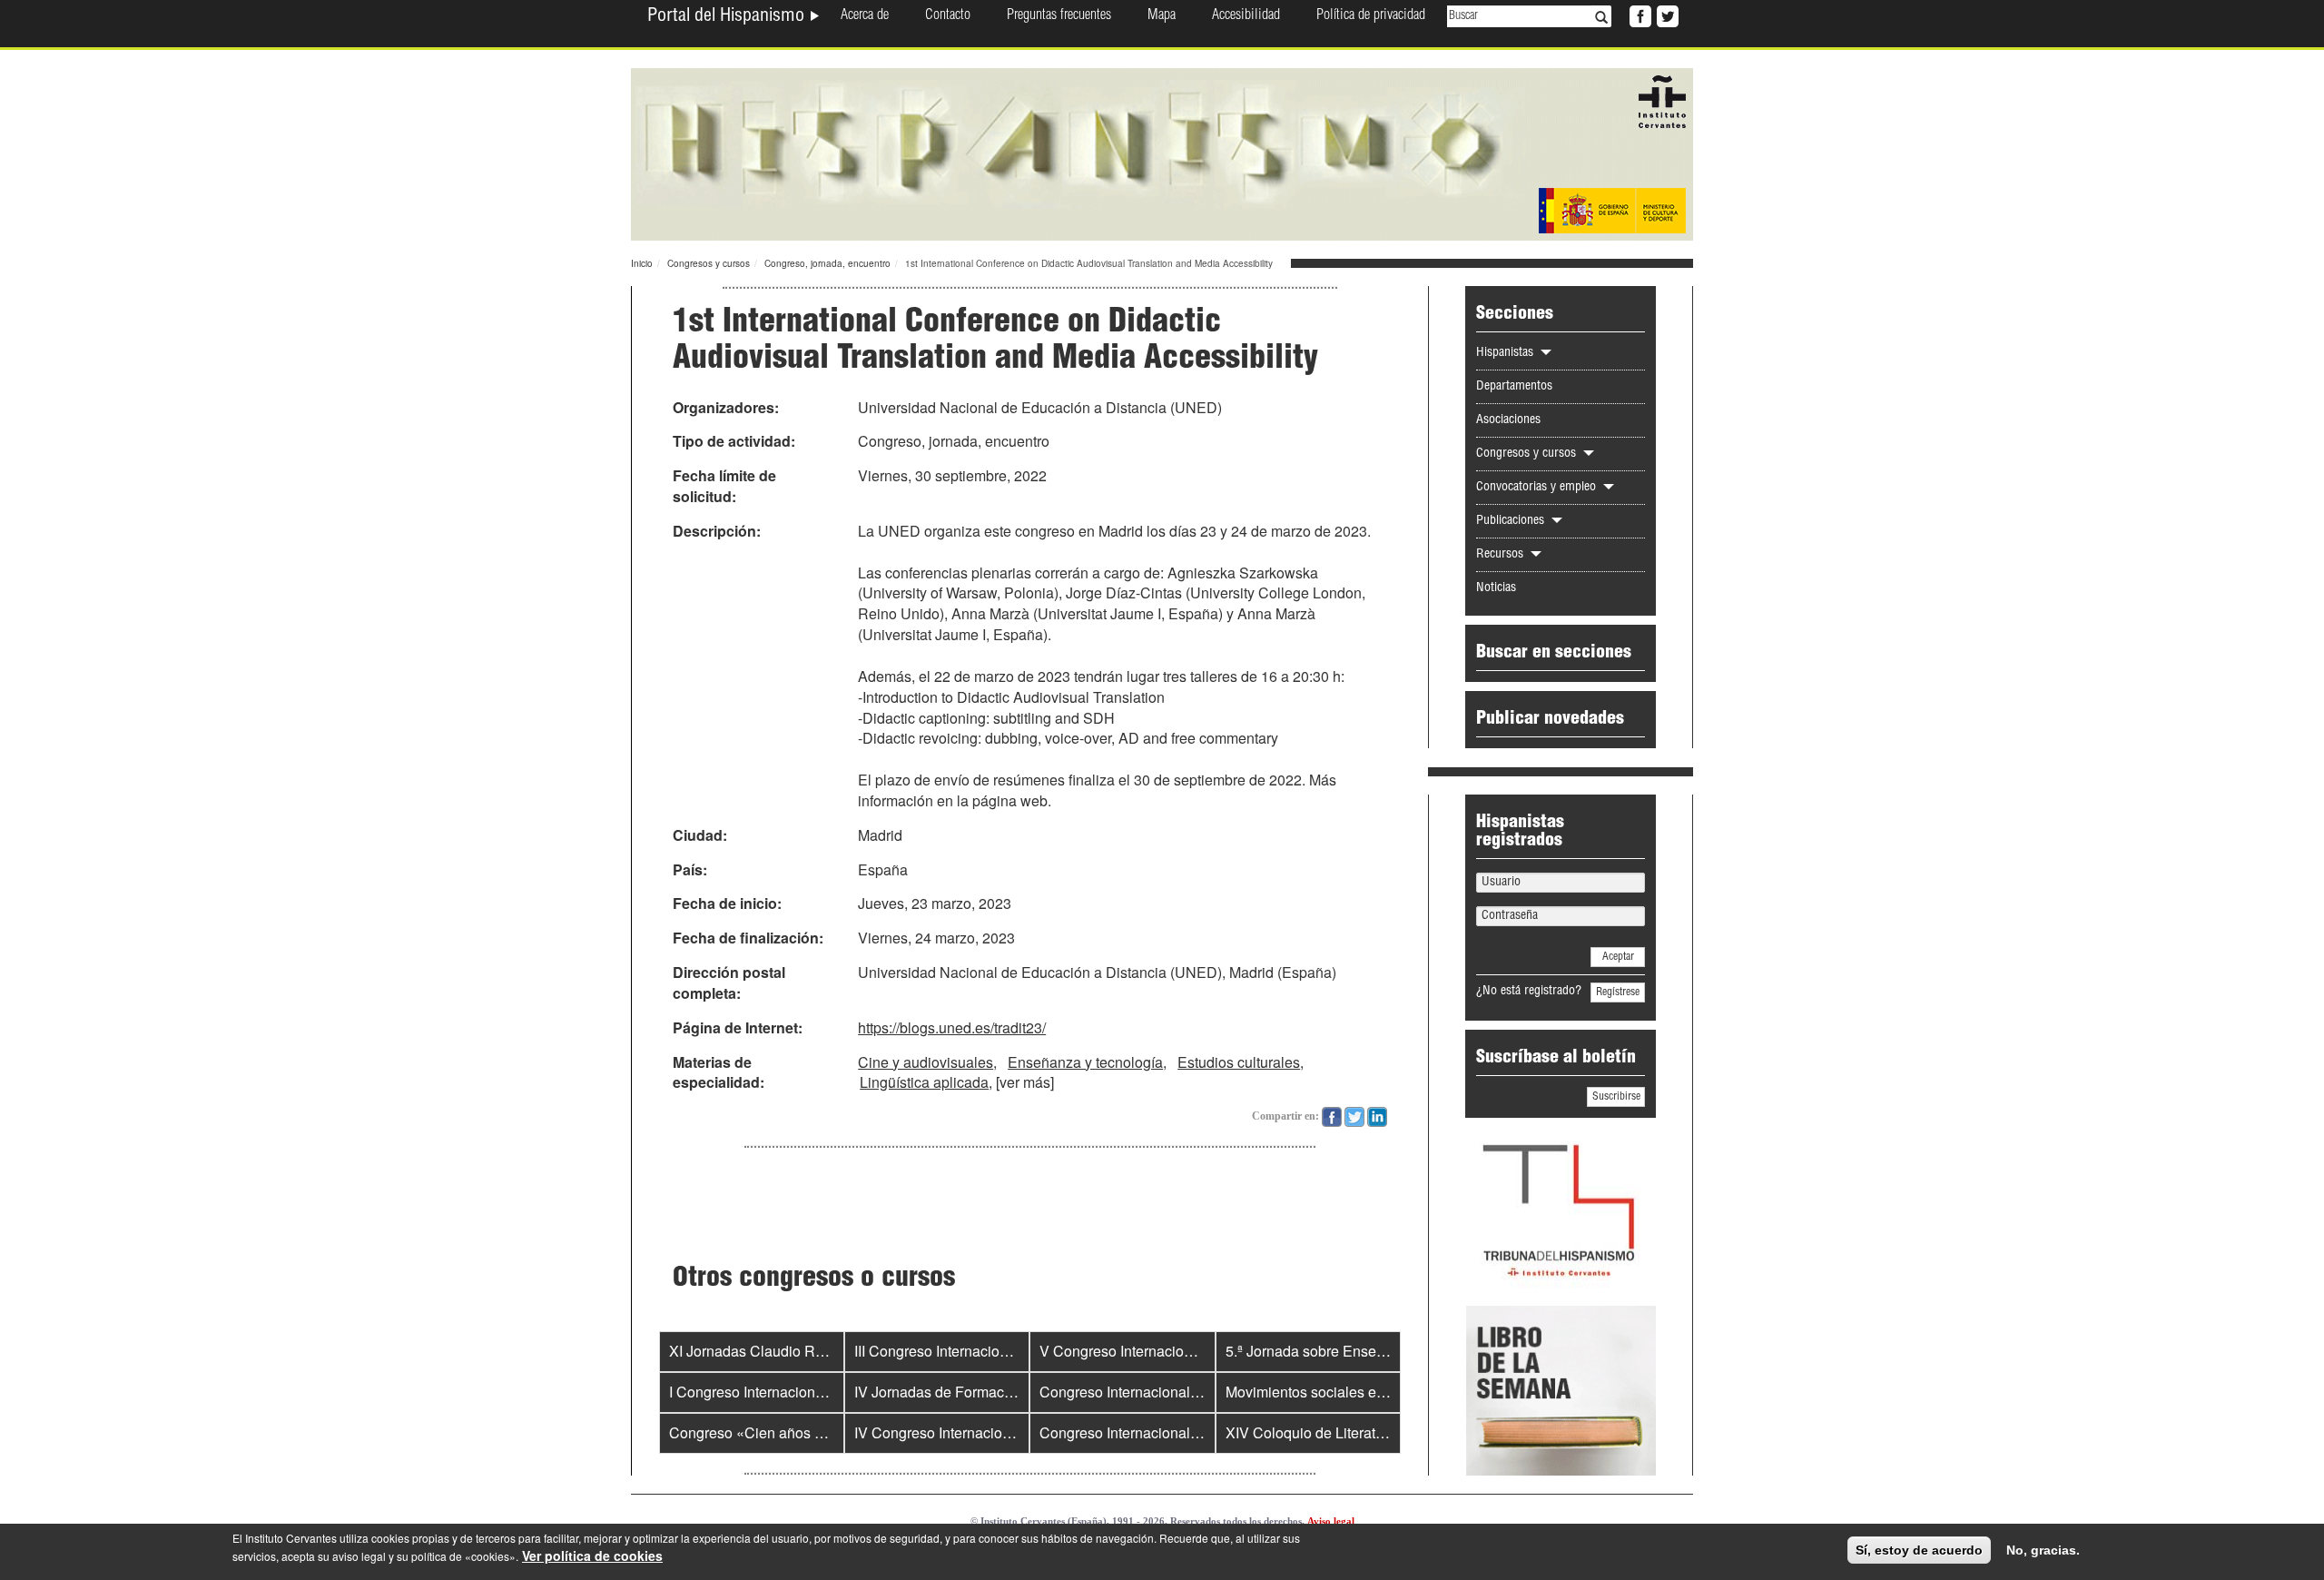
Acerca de (865, 16)
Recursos (1502, 555)
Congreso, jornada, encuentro (827, 263)
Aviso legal (1331, 1521)
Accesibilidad (1246, 16)
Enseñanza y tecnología (1085, 1062)
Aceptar (1618, 957)
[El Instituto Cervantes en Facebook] (1639, 15)
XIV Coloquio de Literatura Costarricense (1358, 1432)
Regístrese (1618, 992)
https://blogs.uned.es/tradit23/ (952, 1027)
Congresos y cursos (709, 263)
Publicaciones (1512, 521)
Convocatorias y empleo (1538, 488)
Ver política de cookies (592, 1555)
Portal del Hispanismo (728, 17)
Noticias (1496, 588)
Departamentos (1514, 387)
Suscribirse (1616, 1097)
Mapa (1162, 16)
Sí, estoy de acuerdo (1919, 1550)
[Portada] (1162, 153)
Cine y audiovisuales (926, 1062)
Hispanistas (1507, 353)
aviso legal (359, 1556)
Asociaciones (1508, 420)
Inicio (642, 263)
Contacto (948, 16)
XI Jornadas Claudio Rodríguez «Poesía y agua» (827, 1351)
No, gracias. (2043, 1550)
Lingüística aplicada (924, 1082)
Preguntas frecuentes (1059, 16)
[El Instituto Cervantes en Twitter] (1666, 15)
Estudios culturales (1239, 1062)
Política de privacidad (1371, 16)
